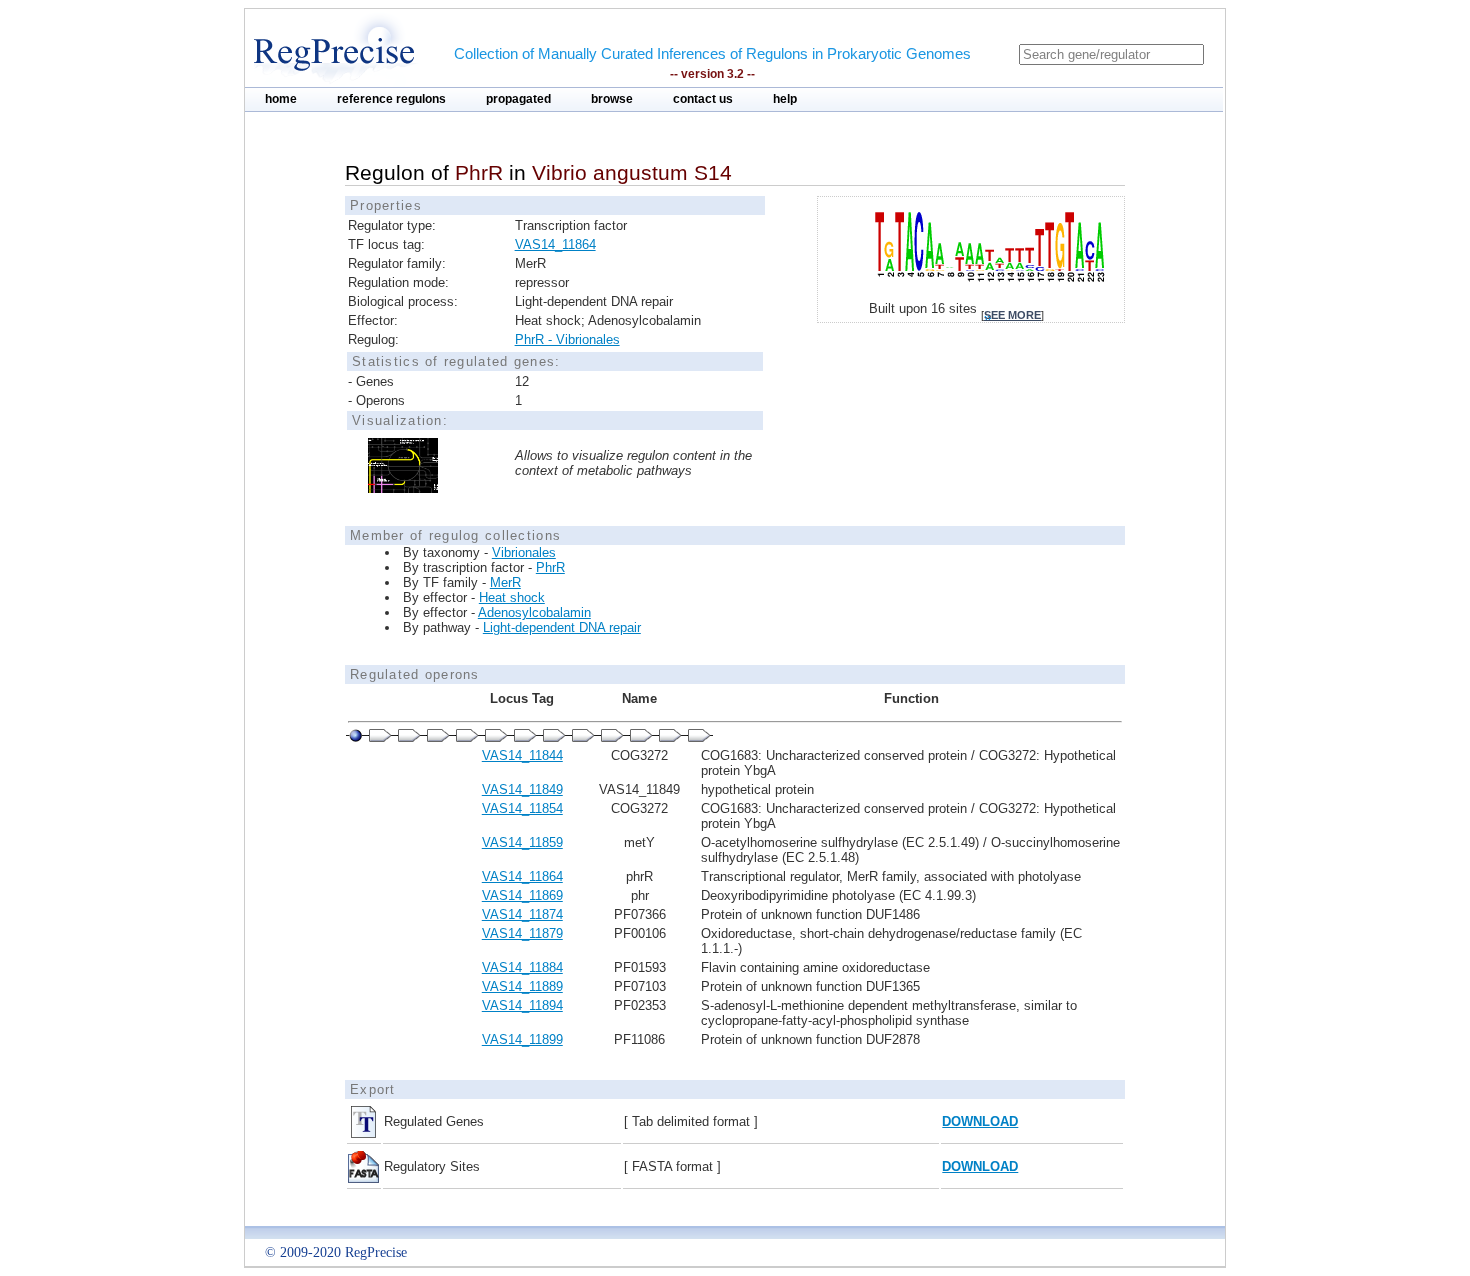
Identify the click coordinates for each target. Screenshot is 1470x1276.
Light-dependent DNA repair (562, 627)
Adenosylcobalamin (534, 612)
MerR (505, 582)
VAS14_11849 (522, 789)
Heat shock (512, 597)
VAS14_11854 (522, 808)
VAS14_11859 (522, 842)
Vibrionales (524, 552)
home (281, 99)
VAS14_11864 (555, 244)
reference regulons (391, 99)
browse (612, 99)
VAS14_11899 (522, 1039)
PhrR (550, 567)
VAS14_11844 (522, 755)
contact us (703, 99)
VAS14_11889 (522, 986)
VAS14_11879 (522, 933)
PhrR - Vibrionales (567, 339)
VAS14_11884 (522, 967)
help (785, 99)
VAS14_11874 (522, 914)
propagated (518, 99)
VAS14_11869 (522, 895)
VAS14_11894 (522, 1005)
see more (1012, 315)
